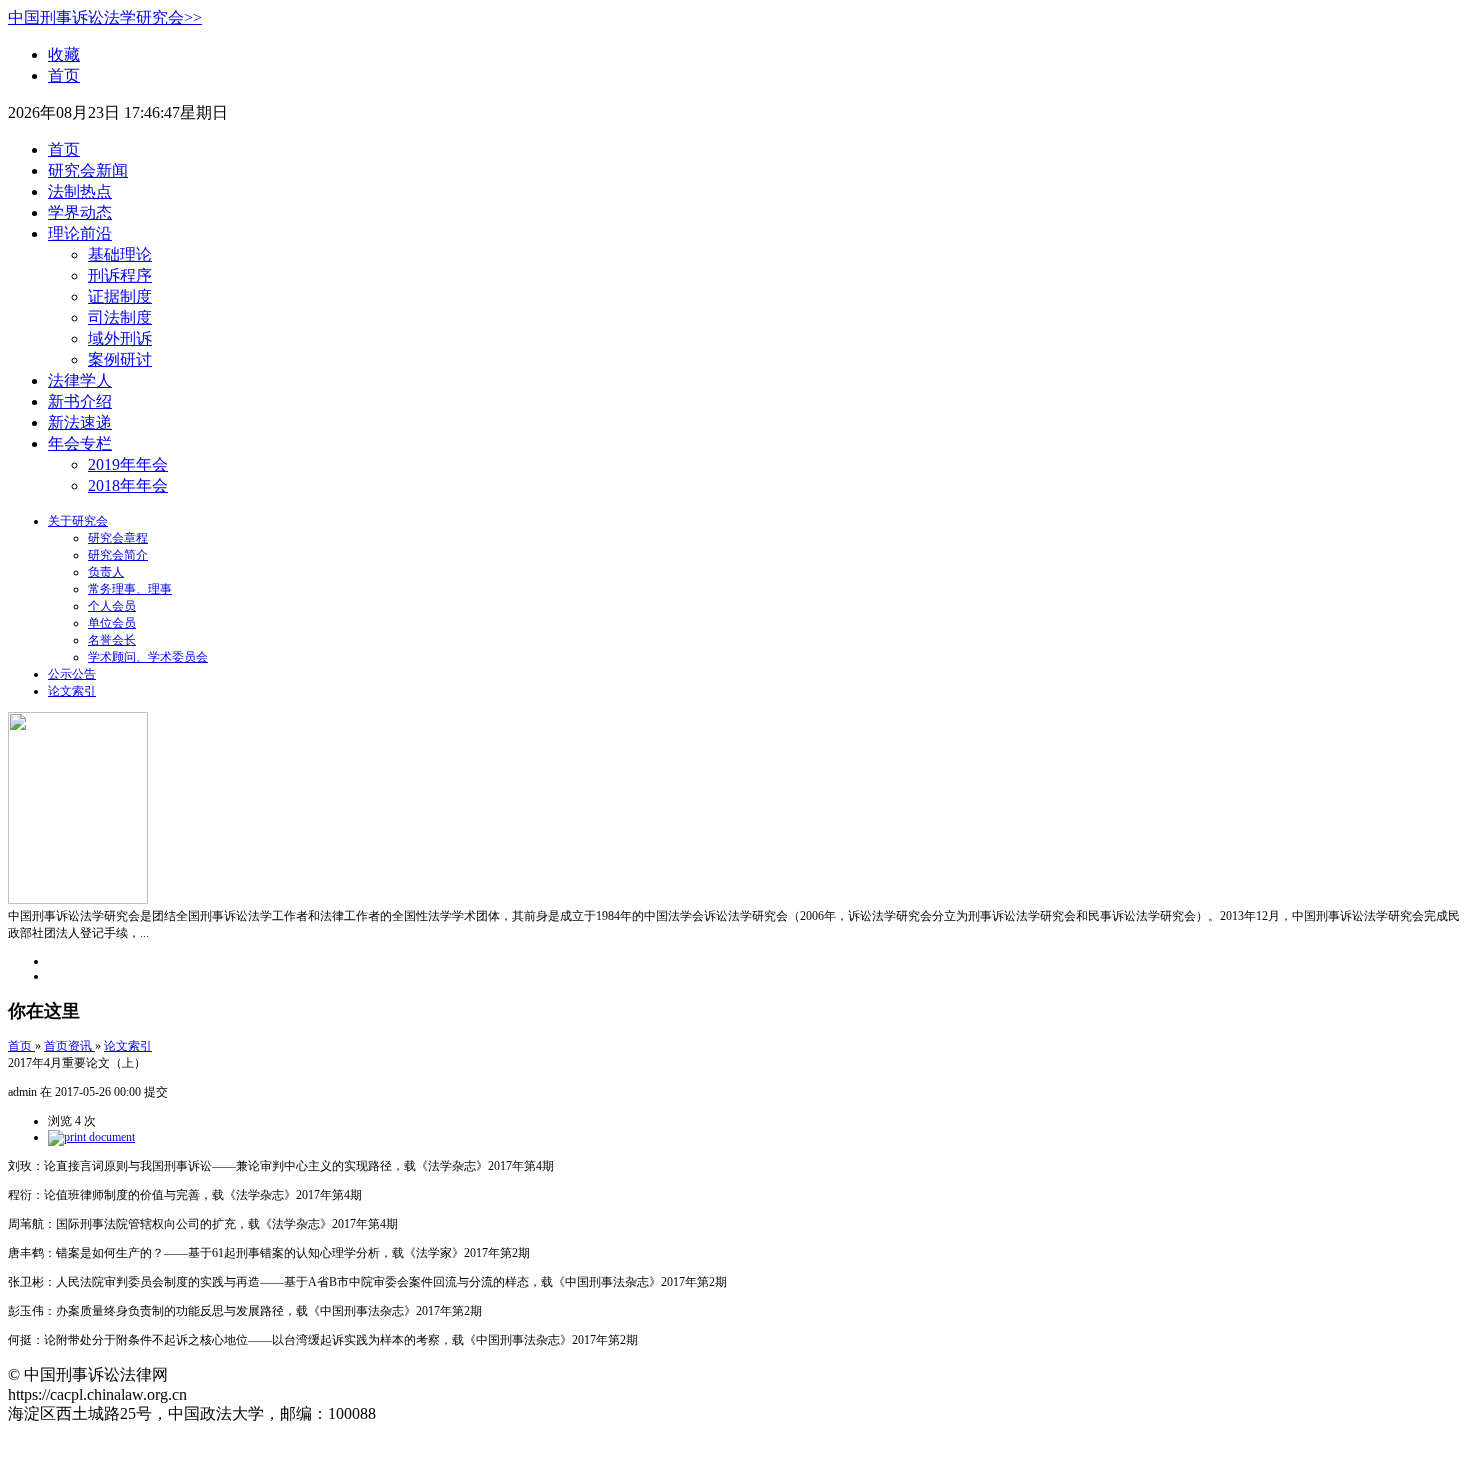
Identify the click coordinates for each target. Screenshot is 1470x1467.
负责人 (106, 572)
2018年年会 (128, 485)
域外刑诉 (120, 338)
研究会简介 (118, 555)
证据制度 (120, 296)
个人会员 (112, 606)
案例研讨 (120, 359)
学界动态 (80, 212)
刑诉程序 (120, 275)
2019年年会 (128, 464)
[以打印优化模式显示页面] (91, 1137)
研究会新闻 (88, 170)
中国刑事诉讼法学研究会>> (105, 17)
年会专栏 (80, 443)
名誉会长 (112, 640)
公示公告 (72, 674)
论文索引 (72, 691)
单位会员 (112, 623)
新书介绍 (80, 401)
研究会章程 (118, 538)
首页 (64, 75)
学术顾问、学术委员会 (148, 657)
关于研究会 (78, 521)
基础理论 (120, 254)
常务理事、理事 (130, 589)
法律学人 (80, 380)
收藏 (64, 54)
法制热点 (80, 191)
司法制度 (120, 317)
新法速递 (80, 422)
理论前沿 (80, 233)
